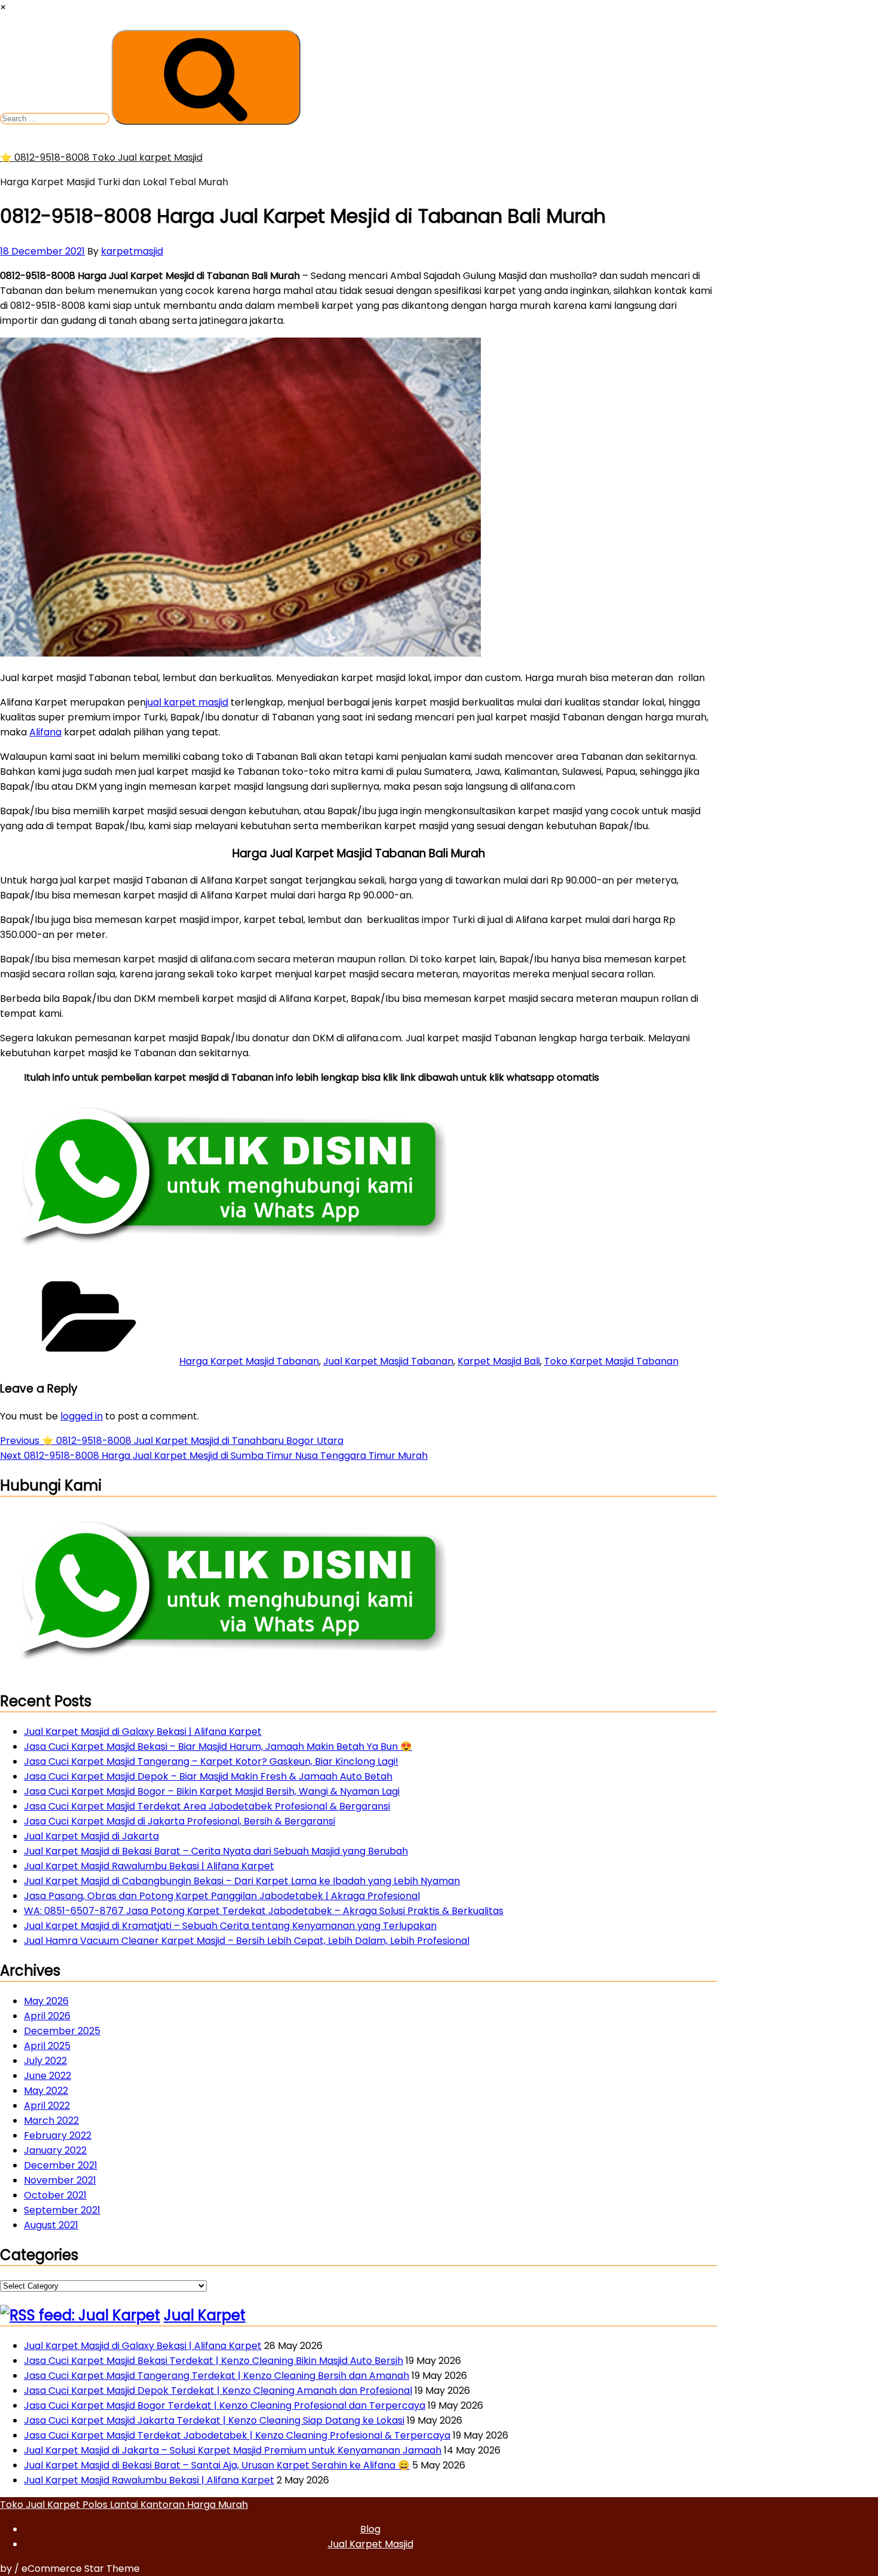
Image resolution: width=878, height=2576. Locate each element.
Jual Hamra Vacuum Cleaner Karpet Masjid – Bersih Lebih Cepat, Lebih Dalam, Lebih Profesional (247, 1941)
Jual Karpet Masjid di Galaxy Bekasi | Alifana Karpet (143, 1732)
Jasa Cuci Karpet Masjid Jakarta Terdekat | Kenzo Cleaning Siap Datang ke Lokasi (214, 2420)
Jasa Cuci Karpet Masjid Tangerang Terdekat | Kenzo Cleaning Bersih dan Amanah (217, 2376)
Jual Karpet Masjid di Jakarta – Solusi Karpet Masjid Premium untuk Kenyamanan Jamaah (233, 2450)
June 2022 (47, 2076)
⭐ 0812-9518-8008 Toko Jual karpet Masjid (101, 157)
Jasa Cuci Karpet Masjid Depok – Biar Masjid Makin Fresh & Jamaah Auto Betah (208, 1776)
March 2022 (51, 2120)
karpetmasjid (132, 251)
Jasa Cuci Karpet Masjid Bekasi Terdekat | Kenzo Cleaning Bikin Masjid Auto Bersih (214, 2361)
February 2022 (58, 2135)
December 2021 (61, 2165)
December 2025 (62, 2031)
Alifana (45, 732)
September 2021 (62, 2210)
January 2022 (55, 2150)
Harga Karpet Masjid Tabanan (249, 1361)
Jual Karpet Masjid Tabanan (388, 1361)
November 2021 (60, 2180)
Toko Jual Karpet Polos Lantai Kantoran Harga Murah (124, 2505)
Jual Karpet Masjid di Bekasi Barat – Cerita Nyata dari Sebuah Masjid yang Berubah (216, 1851)
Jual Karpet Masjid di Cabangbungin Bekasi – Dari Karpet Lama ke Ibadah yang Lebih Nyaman (242, 1881)
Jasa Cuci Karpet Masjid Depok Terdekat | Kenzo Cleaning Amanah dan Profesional (218, 2391)
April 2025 (47, 2046)
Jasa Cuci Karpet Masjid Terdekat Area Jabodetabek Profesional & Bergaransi (207, 1806)
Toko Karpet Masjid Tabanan (611, 1361)
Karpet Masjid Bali (499, 1361)
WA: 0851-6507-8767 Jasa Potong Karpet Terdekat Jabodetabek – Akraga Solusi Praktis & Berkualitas (264, 1911)
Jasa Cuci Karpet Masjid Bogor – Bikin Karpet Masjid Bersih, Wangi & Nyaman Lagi (212, 1791)
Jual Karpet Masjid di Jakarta (91, 1836)
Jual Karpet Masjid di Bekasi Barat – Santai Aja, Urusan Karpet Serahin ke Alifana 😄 (217, 2465)
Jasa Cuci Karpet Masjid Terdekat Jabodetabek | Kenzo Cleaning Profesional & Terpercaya (237, 2435)
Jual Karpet (205, 2315)
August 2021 (51, 2225)
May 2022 (46, 2091)
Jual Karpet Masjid (371, 2544)
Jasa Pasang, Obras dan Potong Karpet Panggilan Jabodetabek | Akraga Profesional (222, 1896)
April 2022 (47, 2106)
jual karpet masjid (187, 702)
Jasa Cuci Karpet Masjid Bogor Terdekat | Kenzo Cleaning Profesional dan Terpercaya (225, 2405)
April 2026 (47, 2016)
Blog (370, 2529)
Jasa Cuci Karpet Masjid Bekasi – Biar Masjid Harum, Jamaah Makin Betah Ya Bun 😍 (218, 1747)
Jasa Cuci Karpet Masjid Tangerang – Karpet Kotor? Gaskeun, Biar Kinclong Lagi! (211, 1761)
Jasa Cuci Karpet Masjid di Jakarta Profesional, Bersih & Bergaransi (179, 1821)
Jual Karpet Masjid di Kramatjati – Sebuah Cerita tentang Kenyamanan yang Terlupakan (230, 1926)
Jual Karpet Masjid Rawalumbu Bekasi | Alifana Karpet (149, 1866)
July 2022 (45, 2061)
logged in (82, 1416)
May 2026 (46, 2001)
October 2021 (55, 2195)
